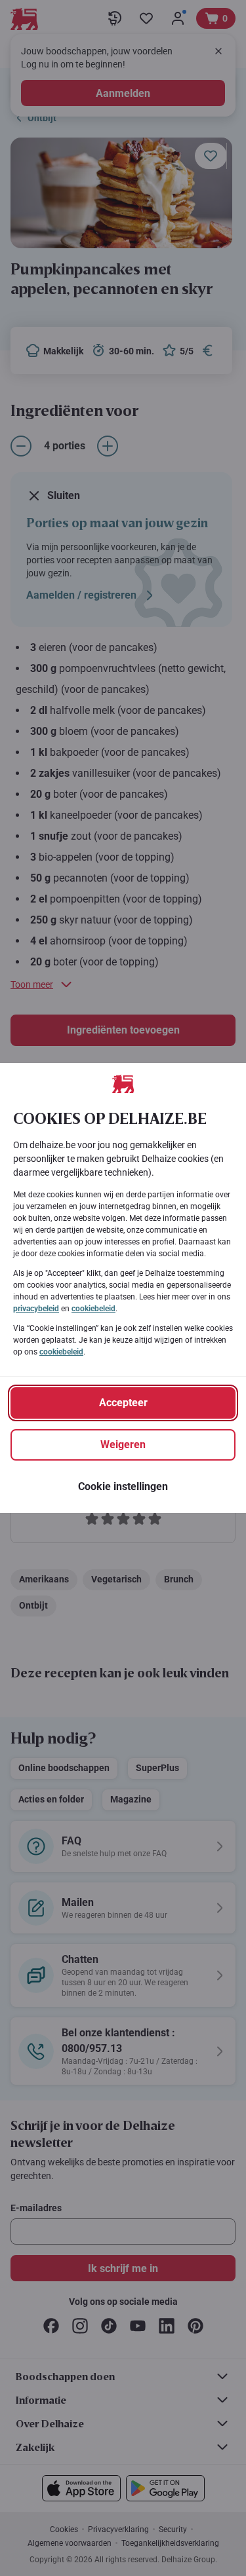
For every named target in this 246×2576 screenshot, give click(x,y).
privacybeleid (36, 1309)
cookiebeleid (93, 1309)
